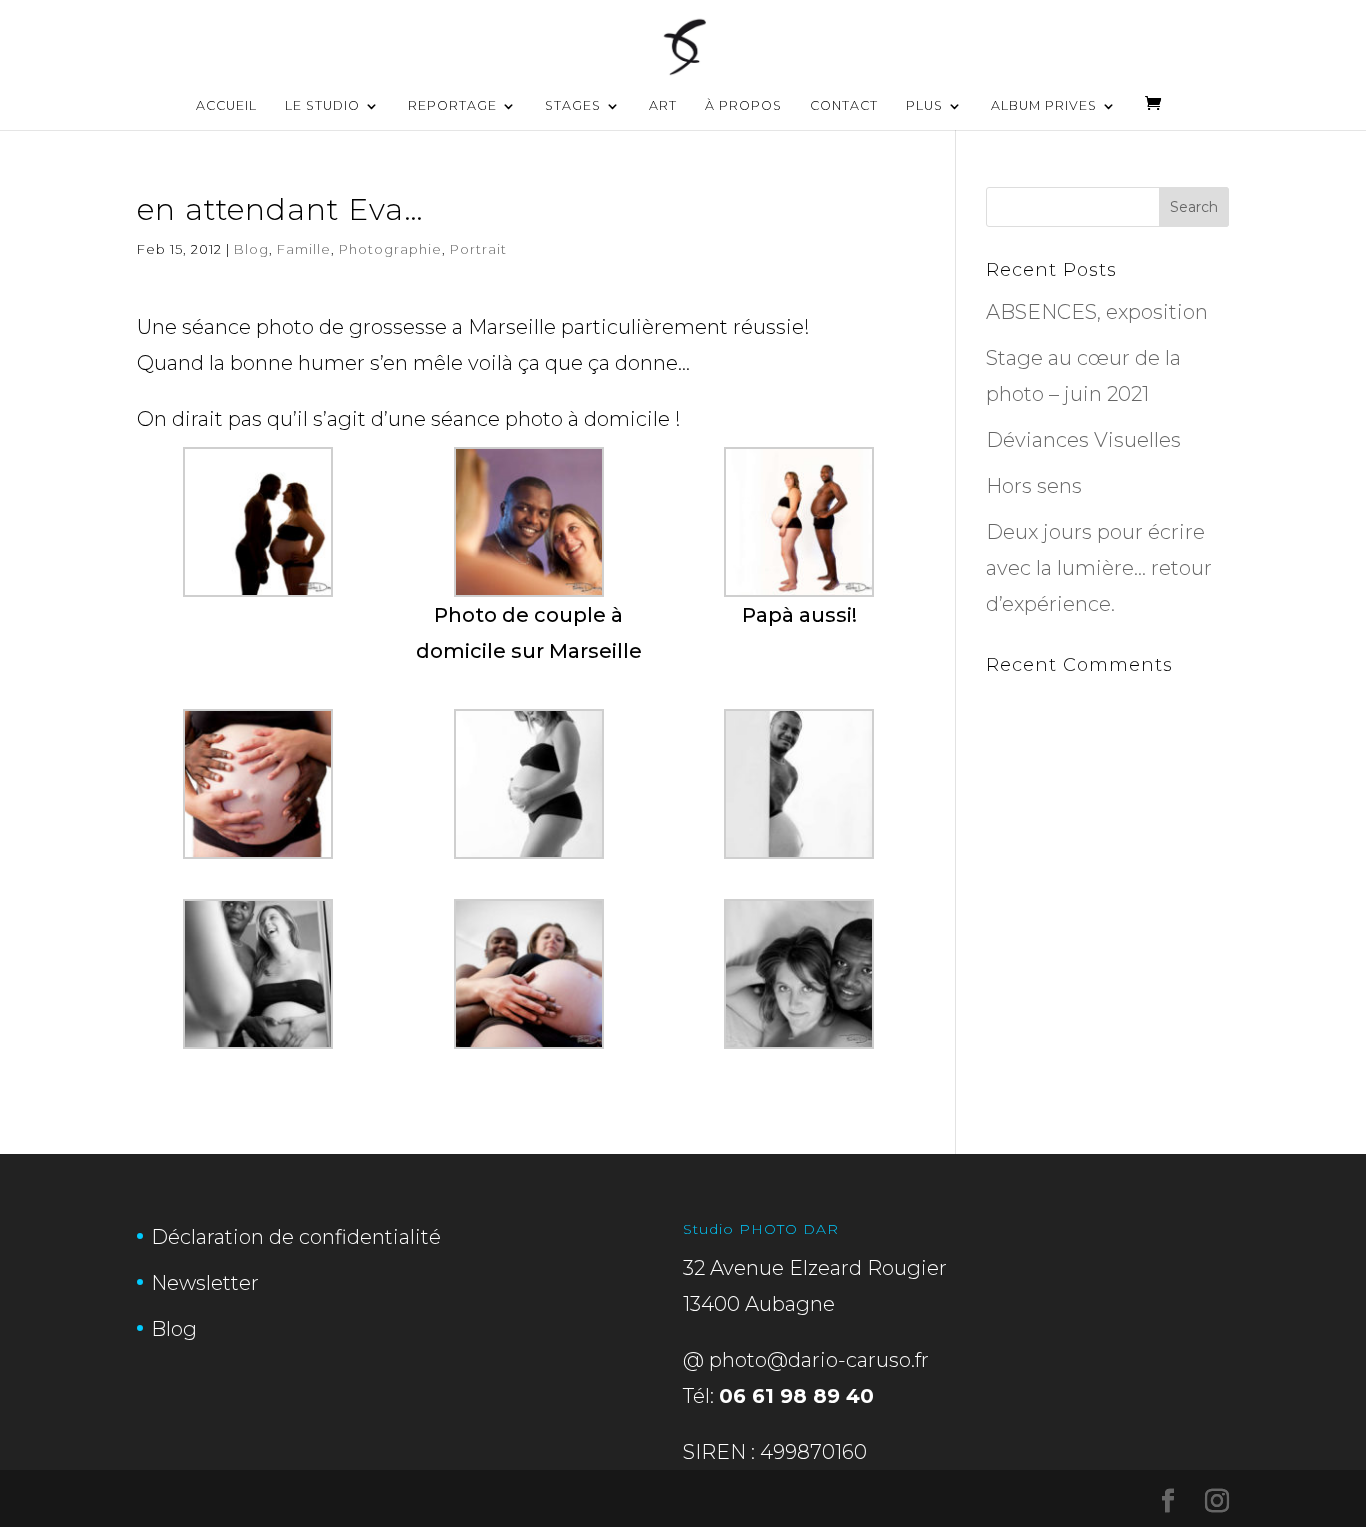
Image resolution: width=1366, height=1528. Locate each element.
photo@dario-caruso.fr (819, 1360)
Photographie (390, 249)
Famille (304, 249)
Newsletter (205, 1283)
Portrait (478, 249)
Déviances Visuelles (1083, 440)
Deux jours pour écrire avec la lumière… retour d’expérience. (1099, 568)
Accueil (226, 106)
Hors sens (1034, 486)
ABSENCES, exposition (1097, 312)
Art (663, 106)
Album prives (1044, 106)
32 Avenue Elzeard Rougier (815, 1268)
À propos (743, 106)
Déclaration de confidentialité (296, 1237)
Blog (251, 249)
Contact (844, 106)
